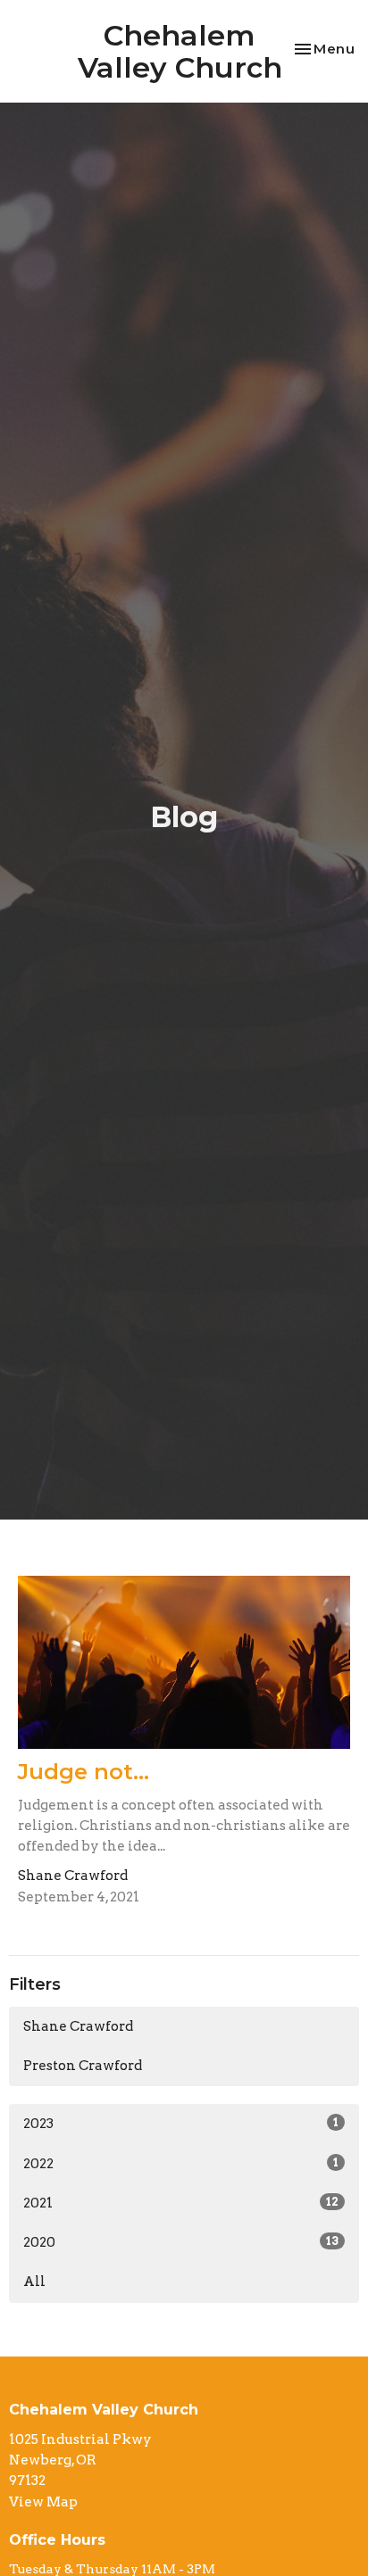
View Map (43, 2502)
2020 (181, 2242)
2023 (181, 2124)
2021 (181, 2203)
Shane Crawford (78, 2026)
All (34, 2282)
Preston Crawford (83, 2066)
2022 (181, 2164)
